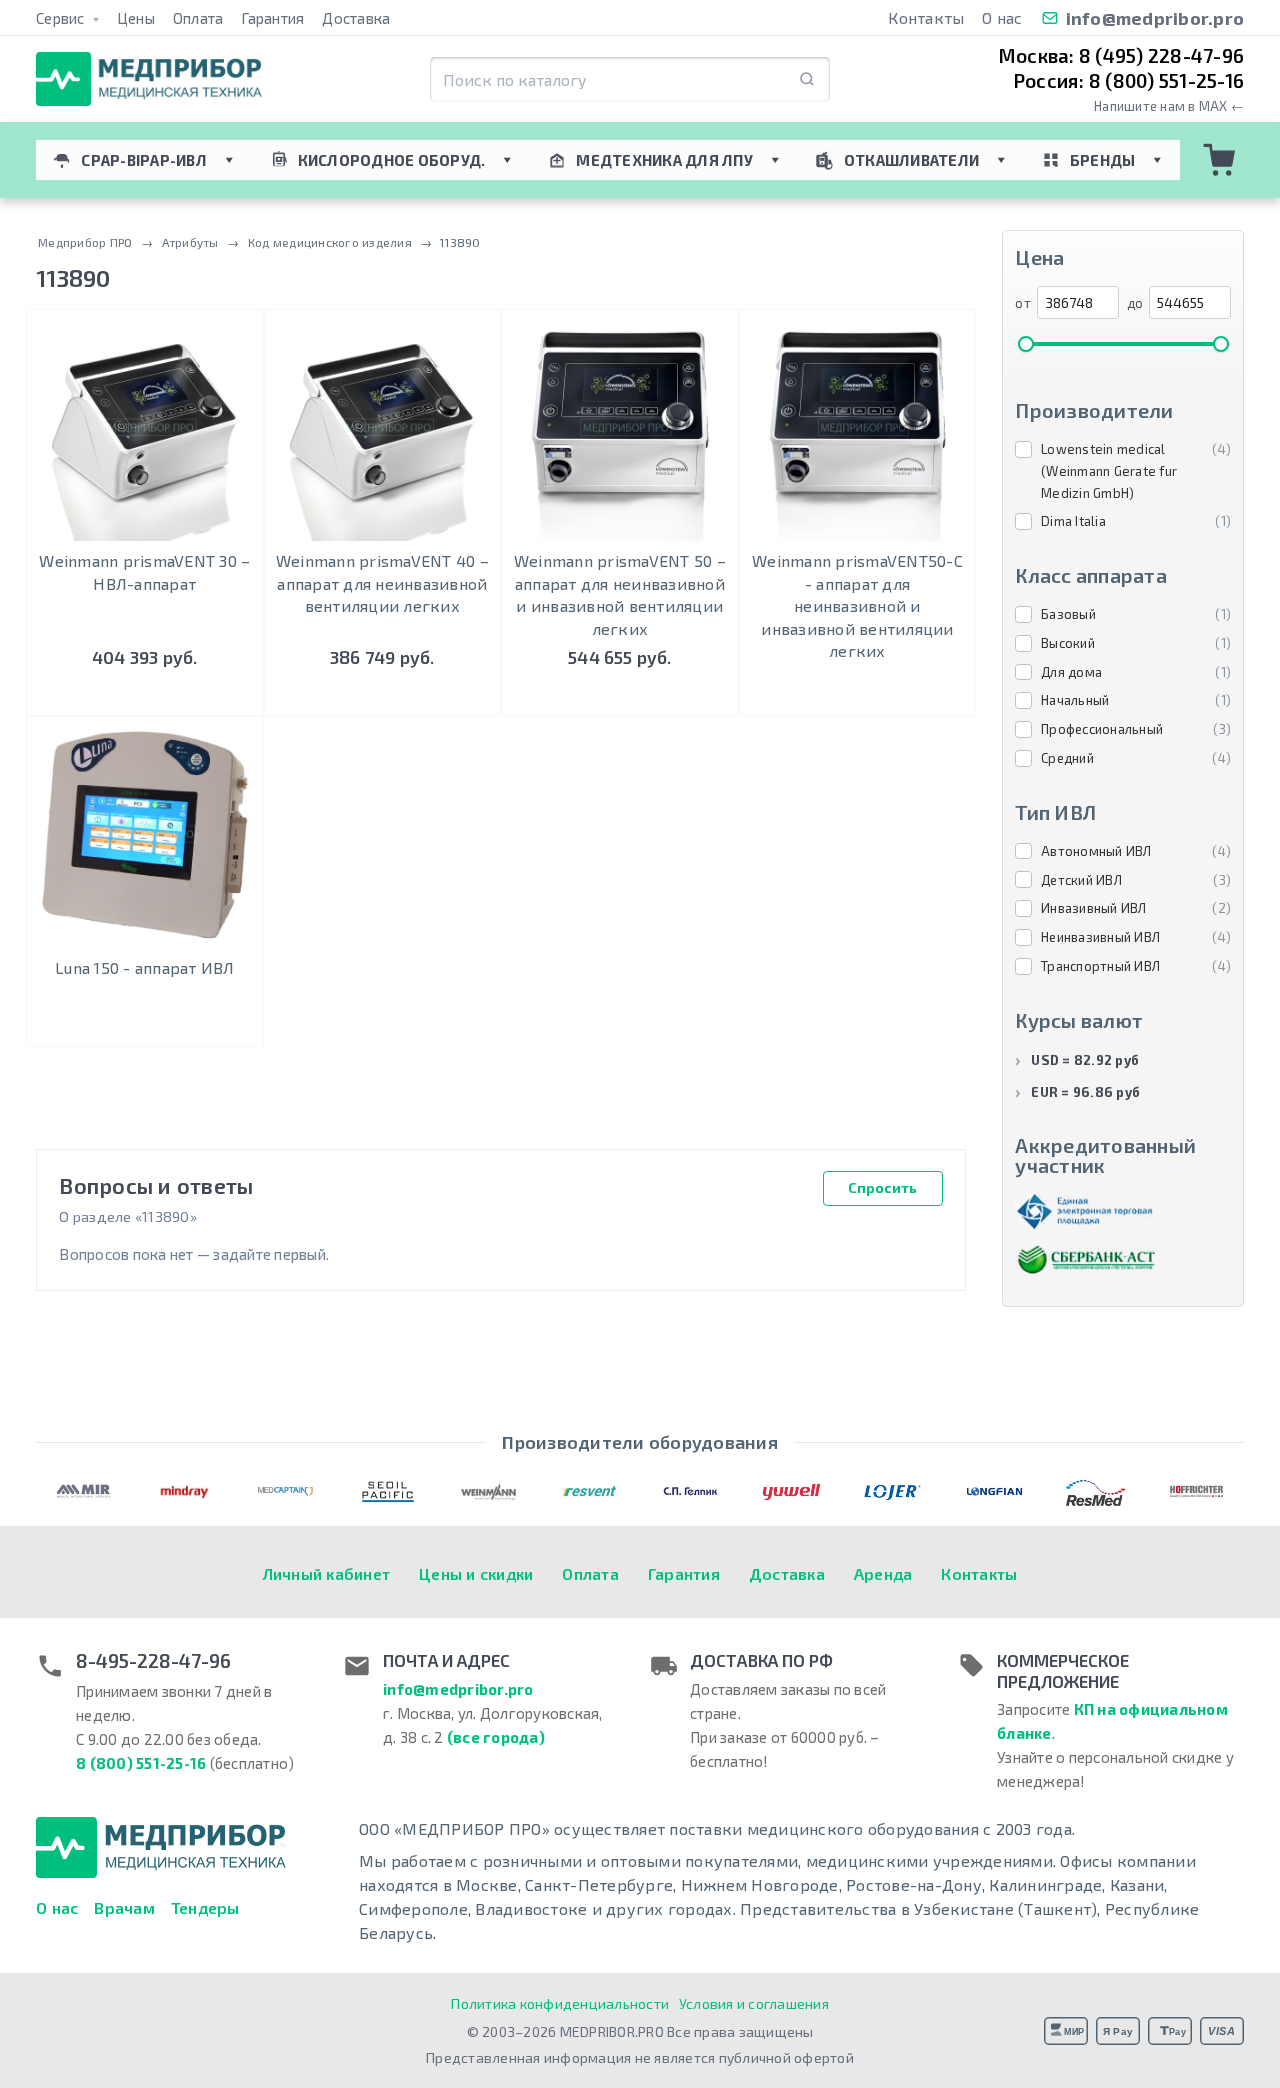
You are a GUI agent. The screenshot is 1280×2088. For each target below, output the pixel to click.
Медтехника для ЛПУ (664, 160)
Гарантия (272, 18)
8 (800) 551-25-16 (141, 1763)
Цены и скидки (476, 1573)
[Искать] (807, 79)
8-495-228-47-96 (153, 1661)
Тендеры (205, 1907)
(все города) (496, 1737)
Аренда (883, 1573)
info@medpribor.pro (1155, 18)
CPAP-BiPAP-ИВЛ (144, 160)
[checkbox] (1123, 471)
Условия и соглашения (754, 2003)
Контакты (926, 17)
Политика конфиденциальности (560, 2003)
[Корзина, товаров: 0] (1220, 160)
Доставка (356, 18)
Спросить (882, 1187)
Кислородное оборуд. (392, 160)
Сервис (62, 18)
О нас (1002, 17)
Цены (136, 18)
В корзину (144, 695)
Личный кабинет (327, 1573)
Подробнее (857, 695)
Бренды (1103, 160)
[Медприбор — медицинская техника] (149, 79)
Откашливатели (911, 160)
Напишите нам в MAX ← (1169, 106)
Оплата (198, 18)
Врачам (124, 1907)
